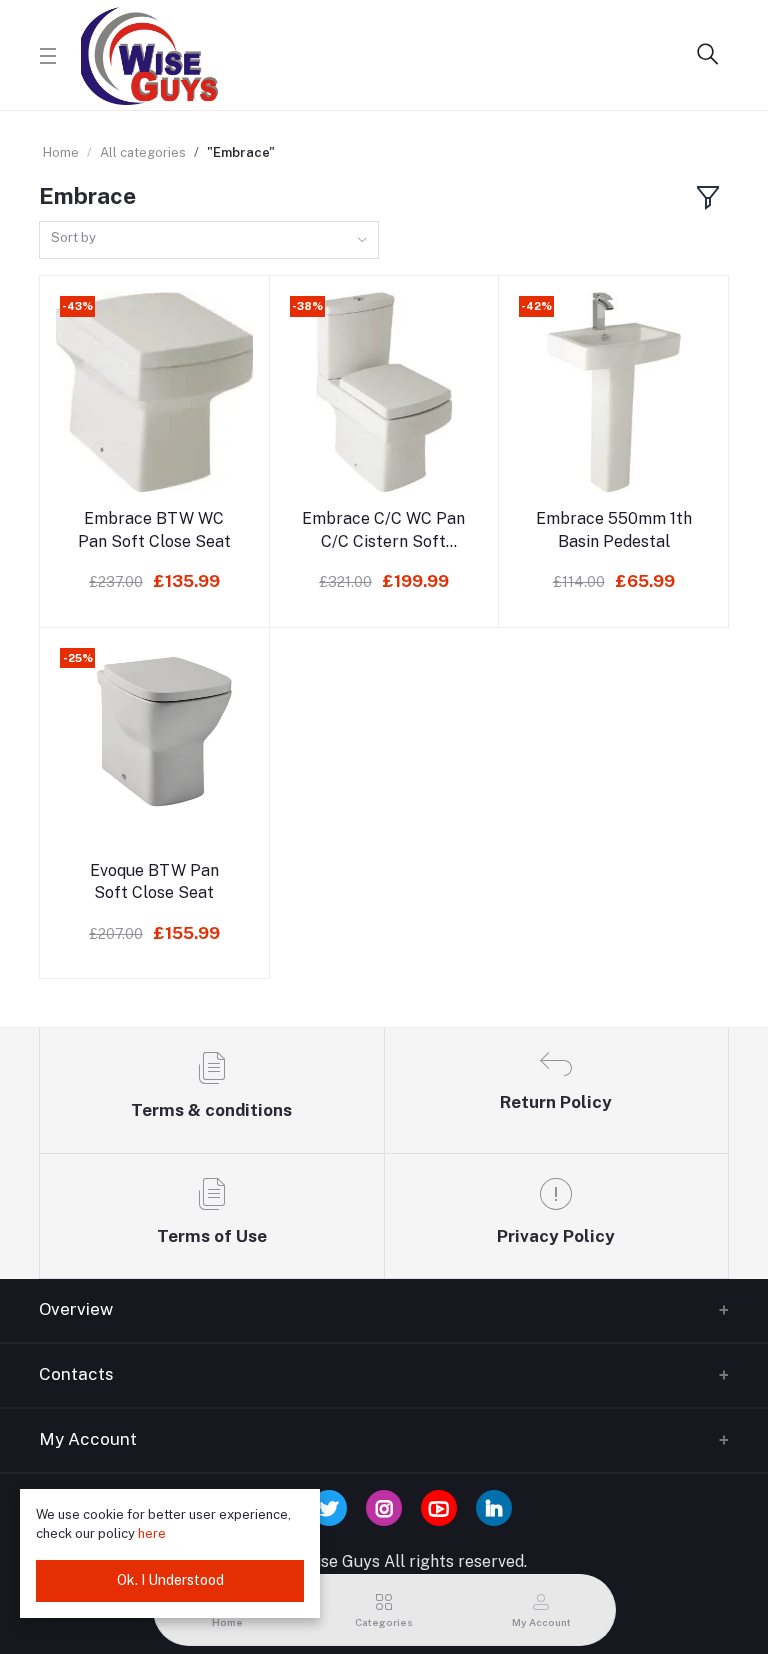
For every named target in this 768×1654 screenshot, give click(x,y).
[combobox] (209, 240)
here (153, 1533)
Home (61, 152)
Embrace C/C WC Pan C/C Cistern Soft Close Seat (383, 531)
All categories (143, 152)
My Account (88, 1439)
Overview (76, 1309)
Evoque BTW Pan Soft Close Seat (154, 881)
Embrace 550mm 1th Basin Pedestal (614, 529)
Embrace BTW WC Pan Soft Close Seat (154, 529)
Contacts (76, 1374)
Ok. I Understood (170, 1580)
